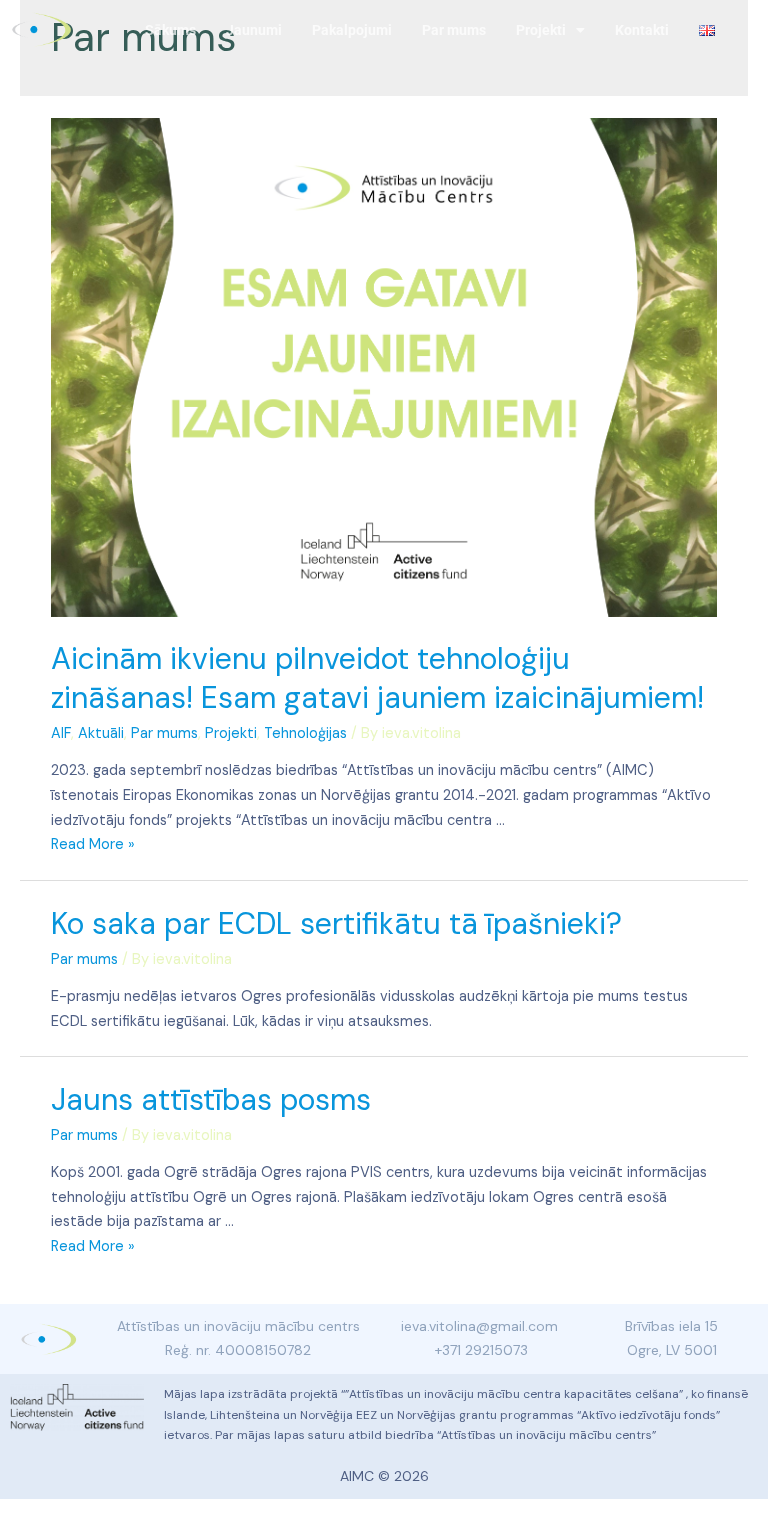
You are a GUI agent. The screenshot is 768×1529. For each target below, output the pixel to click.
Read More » (93, 844)
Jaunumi (254, 30)
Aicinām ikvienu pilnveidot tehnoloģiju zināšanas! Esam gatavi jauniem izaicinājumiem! (377, 678)
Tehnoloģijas (305, 733)
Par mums (454, 30)
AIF (61, 733)
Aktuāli (101, 733)
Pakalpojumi (352, 30)
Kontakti (642, 30)
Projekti (541, 30)
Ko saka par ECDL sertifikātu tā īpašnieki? (336, 923)
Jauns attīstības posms (211, 1099)
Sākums (170, 30)
